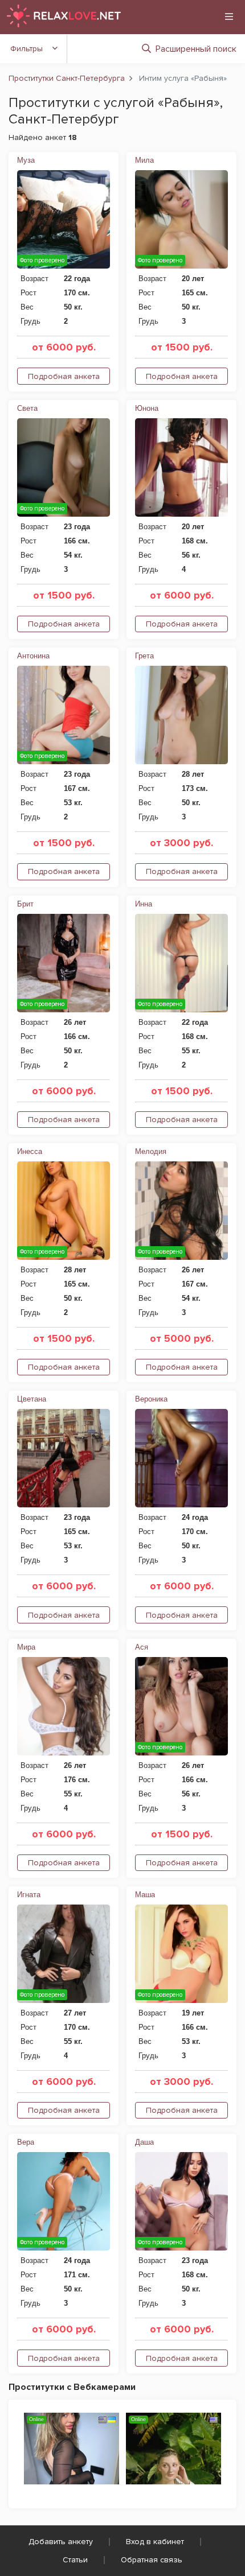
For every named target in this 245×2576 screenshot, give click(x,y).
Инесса (30, 1151)
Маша (145, 1895)
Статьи (75, 2560)
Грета (144, 656)
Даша (144, 2142)
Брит (25, 904)
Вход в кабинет (155, 2542)
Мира (26, 1647)
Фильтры (26, 49)
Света (27, 408)
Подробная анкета (64, 376)
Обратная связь (152, 2560)
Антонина (33, 656)
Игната (29, 1895)
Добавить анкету (61, 2542)
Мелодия (151, 1151)
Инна (144, 904)
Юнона (147, 408)
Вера (26, 2142)
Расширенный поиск (196, 49)
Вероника (151, 1399)
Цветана (32, 1399)
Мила (144, 160)
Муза (26, 160)
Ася (142, 1647)
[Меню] (229, 17)
